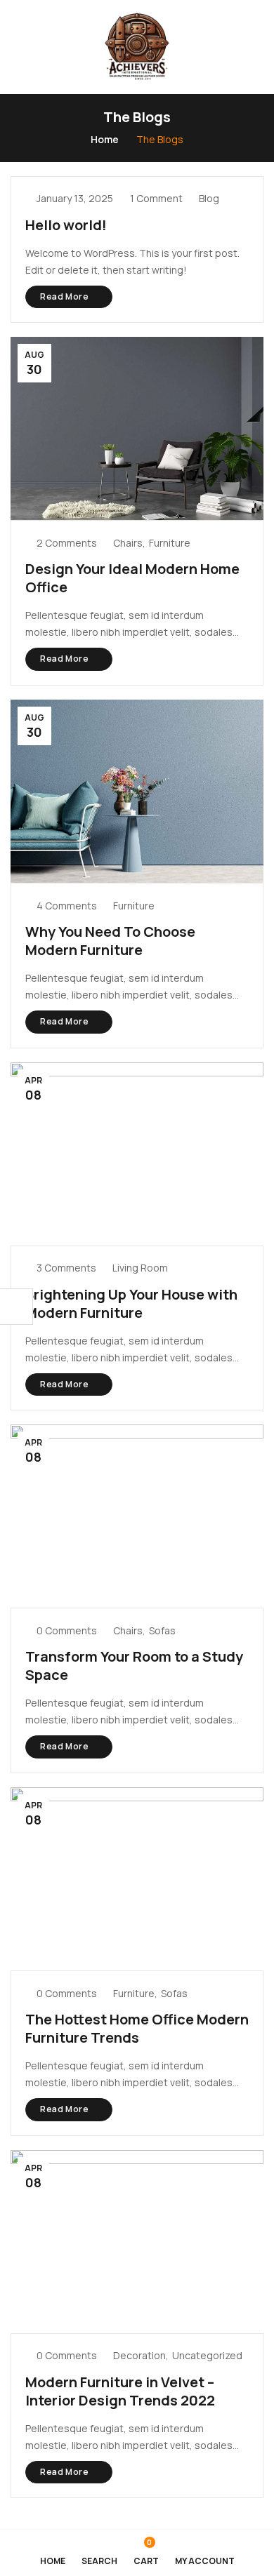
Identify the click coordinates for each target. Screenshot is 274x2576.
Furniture (170, 543)
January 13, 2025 (75, 198)
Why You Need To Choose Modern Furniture (110, 941)
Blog (209, 198)
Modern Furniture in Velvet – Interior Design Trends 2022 (120, 2391)
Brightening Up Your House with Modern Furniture (131, 1303)
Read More (65, 296)
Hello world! (66, 225)
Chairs (128, 543)
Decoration (139, 2355)
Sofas (162, 1630)
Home (105, 139)
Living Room (140, 1268)
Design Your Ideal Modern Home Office (132, 578)
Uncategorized (207, 2355)
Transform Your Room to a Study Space (134, 1666)
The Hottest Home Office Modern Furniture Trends (137, 2028)
